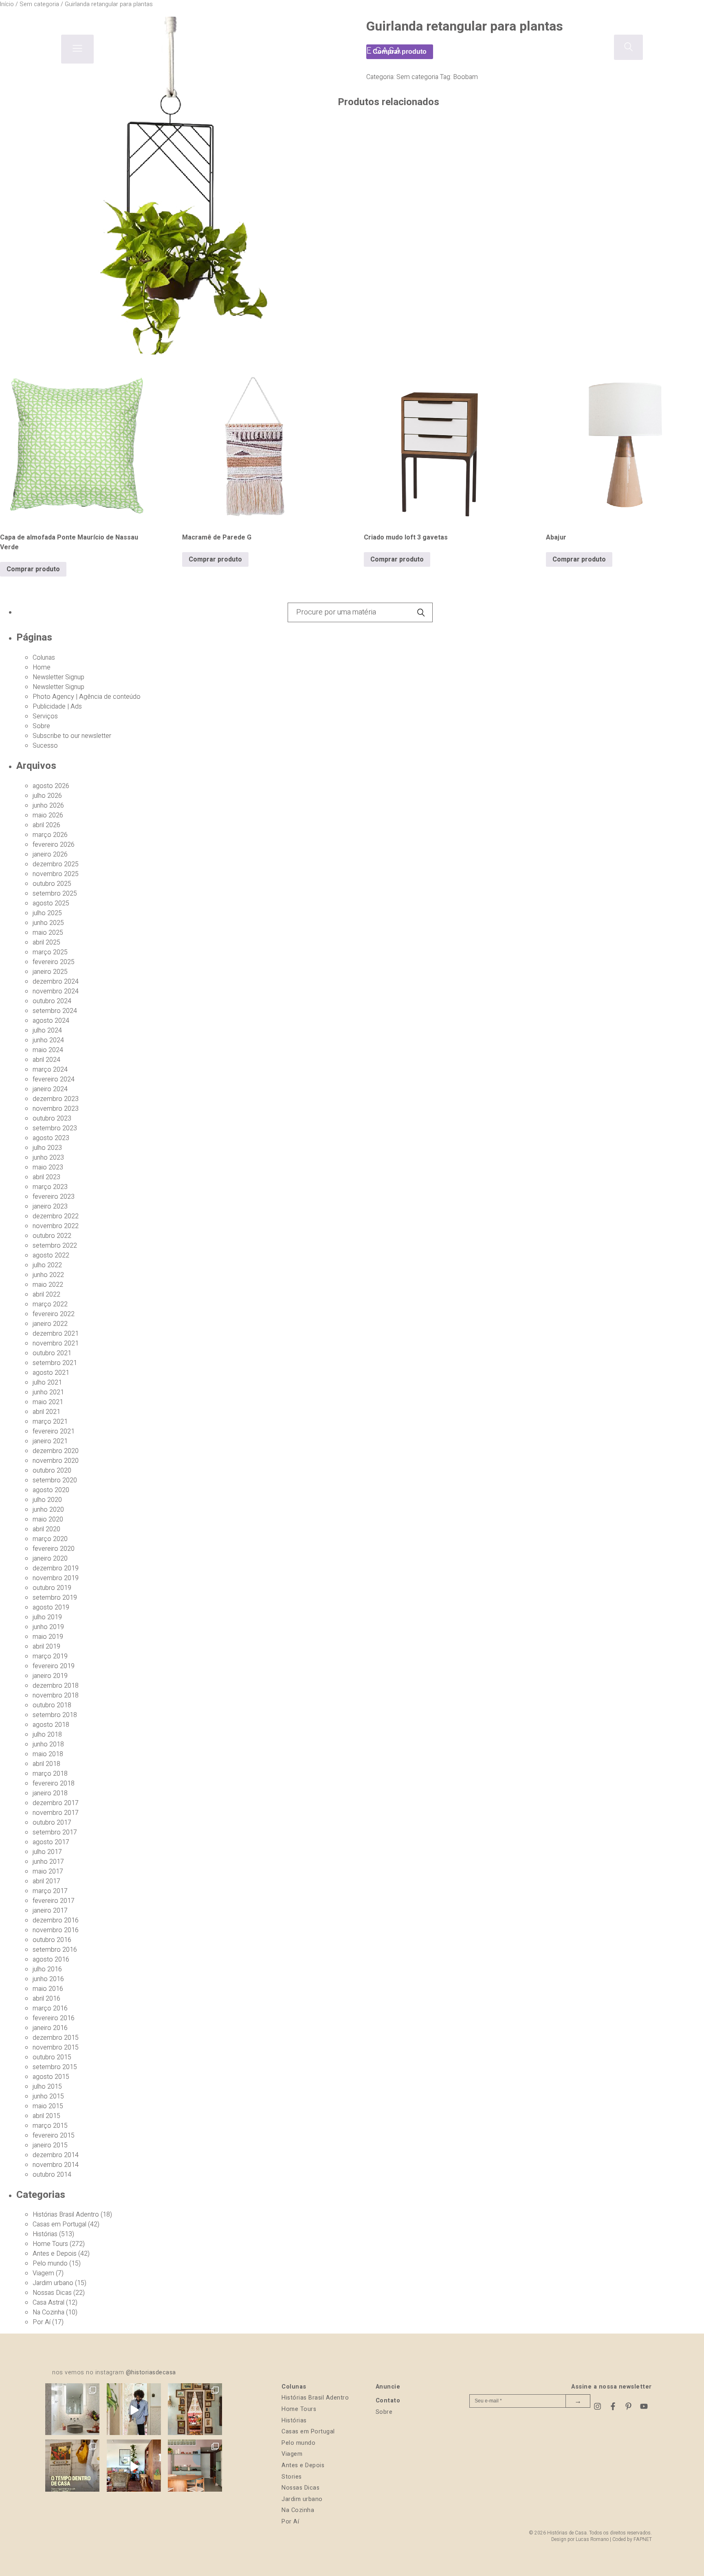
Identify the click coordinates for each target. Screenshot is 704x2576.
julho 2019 (47, 1617)
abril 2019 (46, 1647)
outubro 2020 (52, 1471)
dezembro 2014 (56, 2155)
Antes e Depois (55, 2254)
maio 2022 (48, 1285)
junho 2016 (48, 1979)
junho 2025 (48, 923)
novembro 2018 (56, 1695)
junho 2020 (48, 1510)
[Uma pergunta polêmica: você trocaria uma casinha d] (134, 2467)
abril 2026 (46, 825)
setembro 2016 (55, 1950)
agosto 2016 (51, 1960)
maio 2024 (48, 1050)
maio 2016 (48, 1989)
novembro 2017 (56, 1813)
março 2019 (50, 1656)
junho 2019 (48, 1627)
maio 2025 (48, 933)
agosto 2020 (51, 1490)
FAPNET (643, 2539)
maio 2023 (48, 1167)
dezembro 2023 (56, 1099)
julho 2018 (47, 1735)
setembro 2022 (55, 1246)
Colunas (44, 658)
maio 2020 (48, 1519)
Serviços (45, 716)
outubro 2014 (52, 2175)
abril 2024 (46, 1060)
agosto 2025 (51, 903)
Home (42, 667)
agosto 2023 (51, 1138)
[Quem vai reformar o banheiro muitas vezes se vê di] (72, 2410)
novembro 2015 (56, 2048)
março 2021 (50, 1422)
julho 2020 (47, 1500)
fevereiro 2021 (54, 1431)
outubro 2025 (52, 884)
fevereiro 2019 (54, 1666)
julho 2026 (47, 796)
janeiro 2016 (50, 2028)
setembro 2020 (55, 1480)
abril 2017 (46, 1881)
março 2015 (50, 2126)
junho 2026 (48, 806)
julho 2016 (47, 1969)
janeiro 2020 (50, 1559)
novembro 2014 (56, 2165)
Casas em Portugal (59, 2224)
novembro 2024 (56, 991)
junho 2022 (48, 1275)
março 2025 (50, 952)
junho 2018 (48, 1744)
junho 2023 (48, 1158)
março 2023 (50, 1187)
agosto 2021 (51, 1373)
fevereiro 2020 (54, 1549)
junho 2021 (48, 1392)
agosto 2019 (51, 1607)
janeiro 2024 (50, 1089)
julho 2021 (47, 1383)
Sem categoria (417, 77)
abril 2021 (46, 1412)
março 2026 (50, 835)
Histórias (45, 2234)
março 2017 (50, 1891)
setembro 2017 (55, 1832)
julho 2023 (47, 1148)
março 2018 (50, 1774)
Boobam (465, 77)
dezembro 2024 (56, 982)
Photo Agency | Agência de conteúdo (87, 697)
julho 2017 (47, 1852)
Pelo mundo (50, 2263)
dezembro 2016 (56, 1920)
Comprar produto (33, 569)
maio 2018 (48, 1754)
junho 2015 (48, 2096)
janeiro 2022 (50, 1324)
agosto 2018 (51, 1725)
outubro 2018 (52, 1705)
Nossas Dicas (52, 2293)
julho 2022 (47, 1265)
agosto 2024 (51, 1021)
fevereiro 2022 (54, 1314)
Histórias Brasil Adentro (66, 2215)
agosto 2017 (51, 1842)
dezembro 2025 (56, 864)
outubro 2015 (52, 2057)
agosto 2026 (51, 786)
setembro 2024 (55, 1011)
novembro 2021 (56, 1343)
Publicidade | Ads (57, 707)
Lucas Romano (592, 2539)
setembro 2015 (55, 2067)
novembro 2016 (56, 1930)
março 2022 (50, 1304)
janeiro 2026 (50, 854)
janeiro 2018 (50, 1793)
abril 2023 (46, 1177)
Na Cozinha (48, 2312)
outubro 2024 (52, 1001)
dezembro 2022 (56, 1216)
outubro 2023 (52, 1118)
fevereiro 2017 (54, 1901)
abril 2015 (46, 2116)
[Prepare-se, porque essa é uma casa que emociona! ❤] (195, 2410)
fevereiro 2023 (54, 1197)
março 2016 (50, 2008)
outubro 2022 (52, 1236)
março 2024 (50, 1070)
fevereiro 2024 (54, 1079)
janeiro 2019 (50, 1676)
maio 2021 (48, 1402)
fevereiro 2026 (54, 845)
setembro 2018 (55, 1715)
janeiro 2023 (50, 1207)
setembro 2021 (55, 1363)
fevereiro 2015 (54, 2136)
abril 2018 (46, 1764)
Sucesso (45, 746)
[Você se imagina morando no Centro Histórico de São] (195, 2467)
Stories (292, 2477)
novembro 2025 (56, 874)
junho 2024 (48, 1040)
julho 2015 (47, 2087)
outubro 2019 (52, 1588)
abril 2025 (46, 942)
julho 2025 (47, 913)
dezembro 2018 (56, 1686)
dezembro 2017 (56, 1803)
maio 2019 (48, 1637)
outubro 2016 (52, 1940)
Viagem (43, 2273)
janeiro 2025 (50, 972)
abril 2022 (46, 1295)
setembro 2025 (55, 894)
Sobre (41, 726)
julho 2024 (47, 1030)
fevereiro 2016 (54, 2018)
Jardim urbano (53, 2283)
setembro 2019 (55, 1598)
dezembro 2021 (56, 1334)
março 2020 (50, 1539)
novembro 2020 (56, 1461)
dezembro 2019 (56, 1568)
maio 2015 (48, 2106)
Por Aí (42, 2322)
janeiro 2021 (50, 1441)
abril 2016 (46, 1999)
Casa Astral (48, 2303)
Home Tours (50, 2244)
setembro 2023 (55, 1128)
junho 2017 (48, 1862)
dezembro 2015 (56, 2038)
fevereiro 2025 (54, 962)
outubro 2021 (52, 1353)
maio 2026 (48, 815)
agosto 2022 (51, 1255)
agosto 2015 (51, 2077)
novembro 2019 (56, 1578)
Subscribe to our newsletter (72, 736)
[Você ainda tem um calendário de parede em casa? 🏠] (72, 2467)
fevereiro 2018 (54, 1783)
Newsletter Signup (58, 677)
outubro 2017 (52, 1823)
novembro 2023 (56, 1109)
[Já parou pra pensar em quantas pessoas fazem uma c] (134, 2410)
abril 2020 (46, 1529)
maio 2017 (48, 1871)
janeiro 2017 (50, 1911)
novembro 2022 (56, 1226)
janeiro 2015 (50, 2145)
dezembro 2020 (56, 1451)
